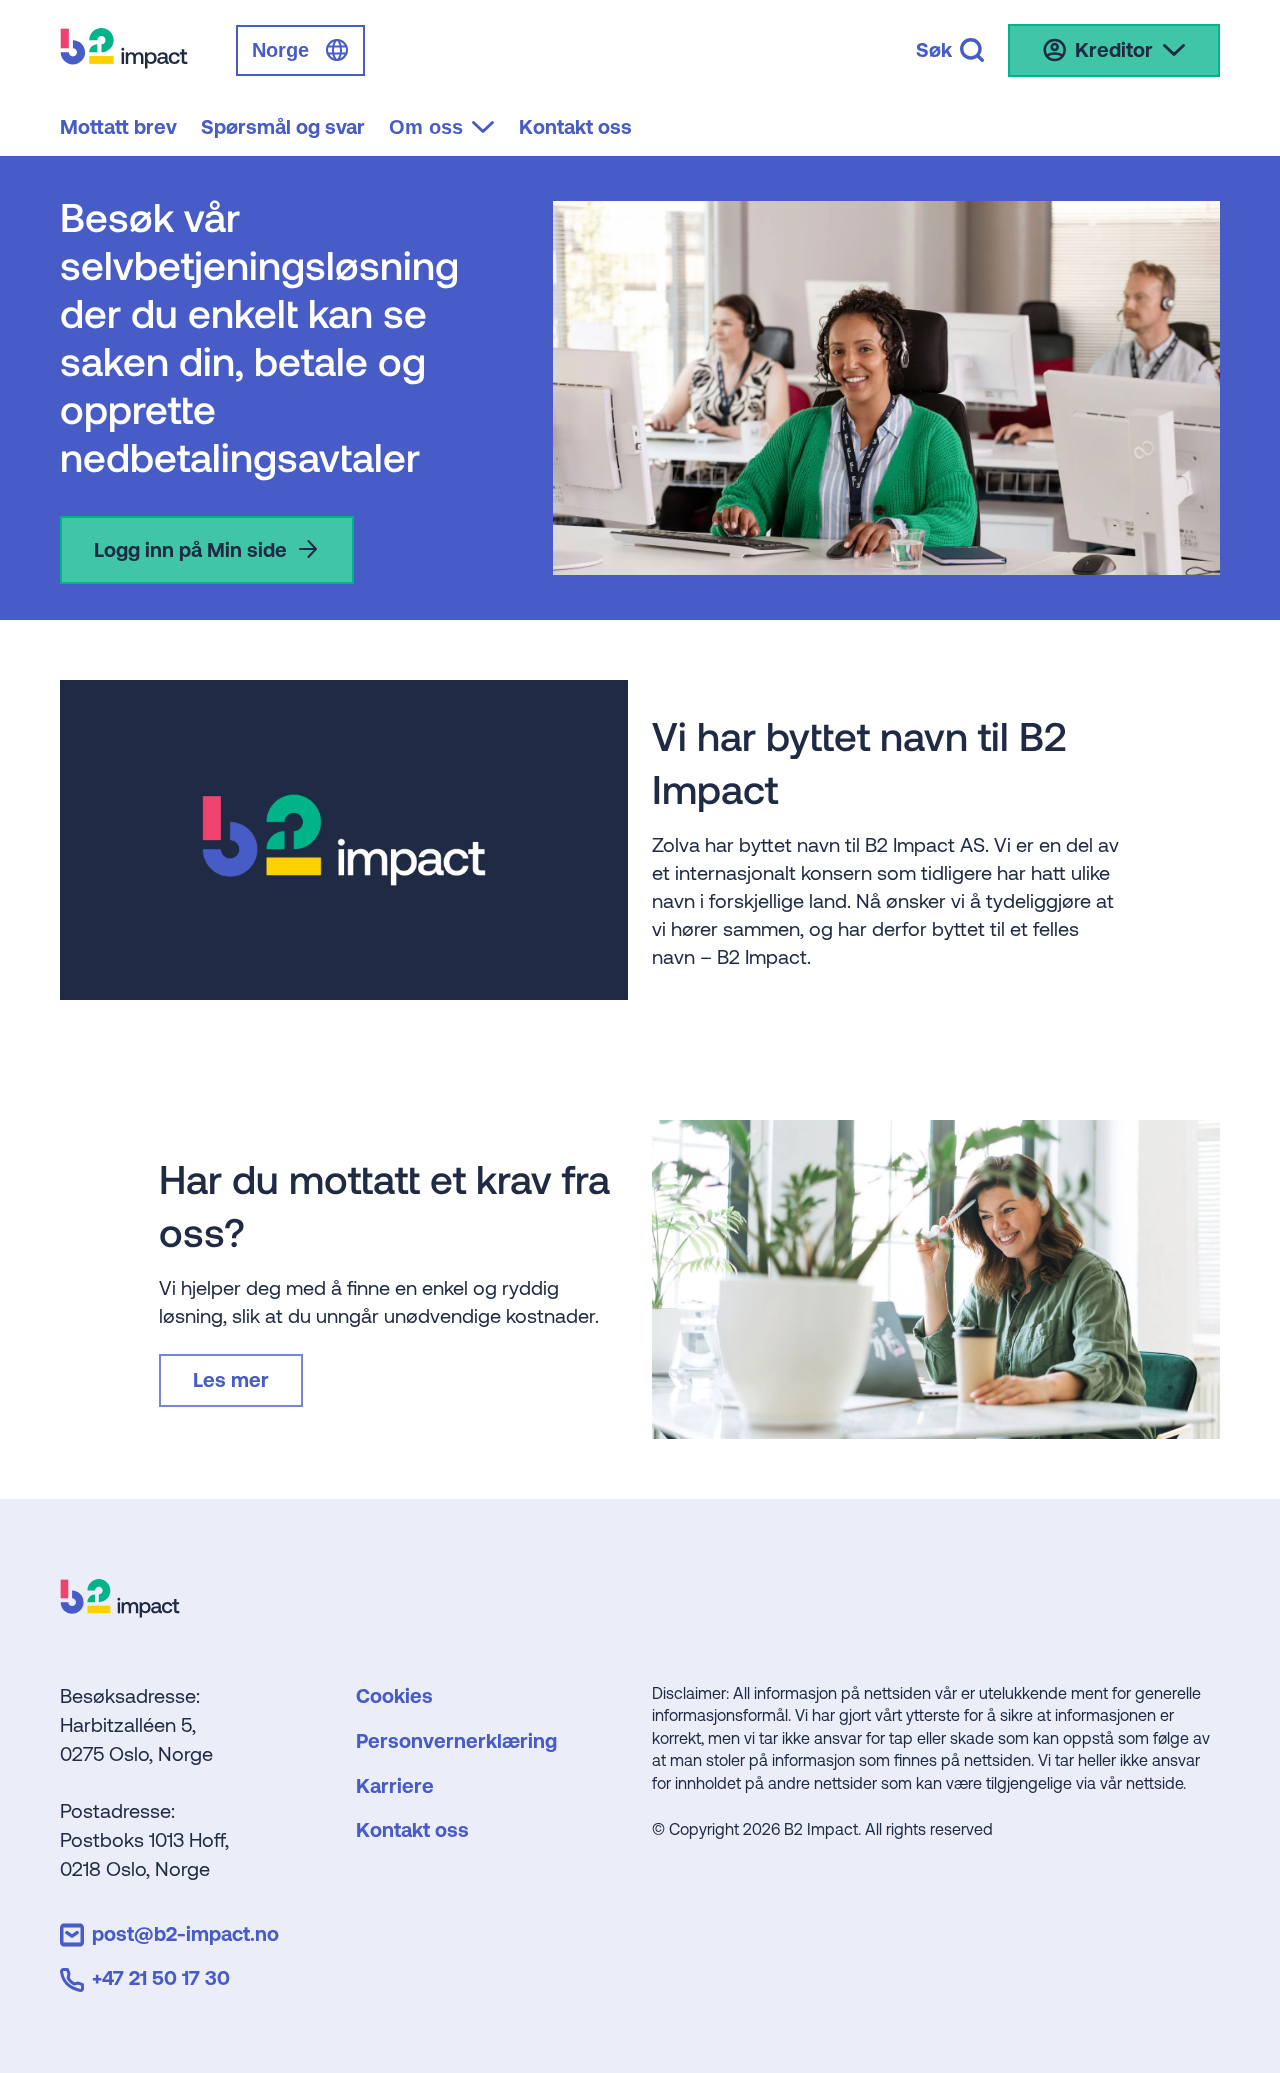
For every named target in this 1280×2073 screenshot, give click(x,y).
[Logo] (120, 1610)
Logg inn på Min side (190, 549)
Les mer (231, 1379)
